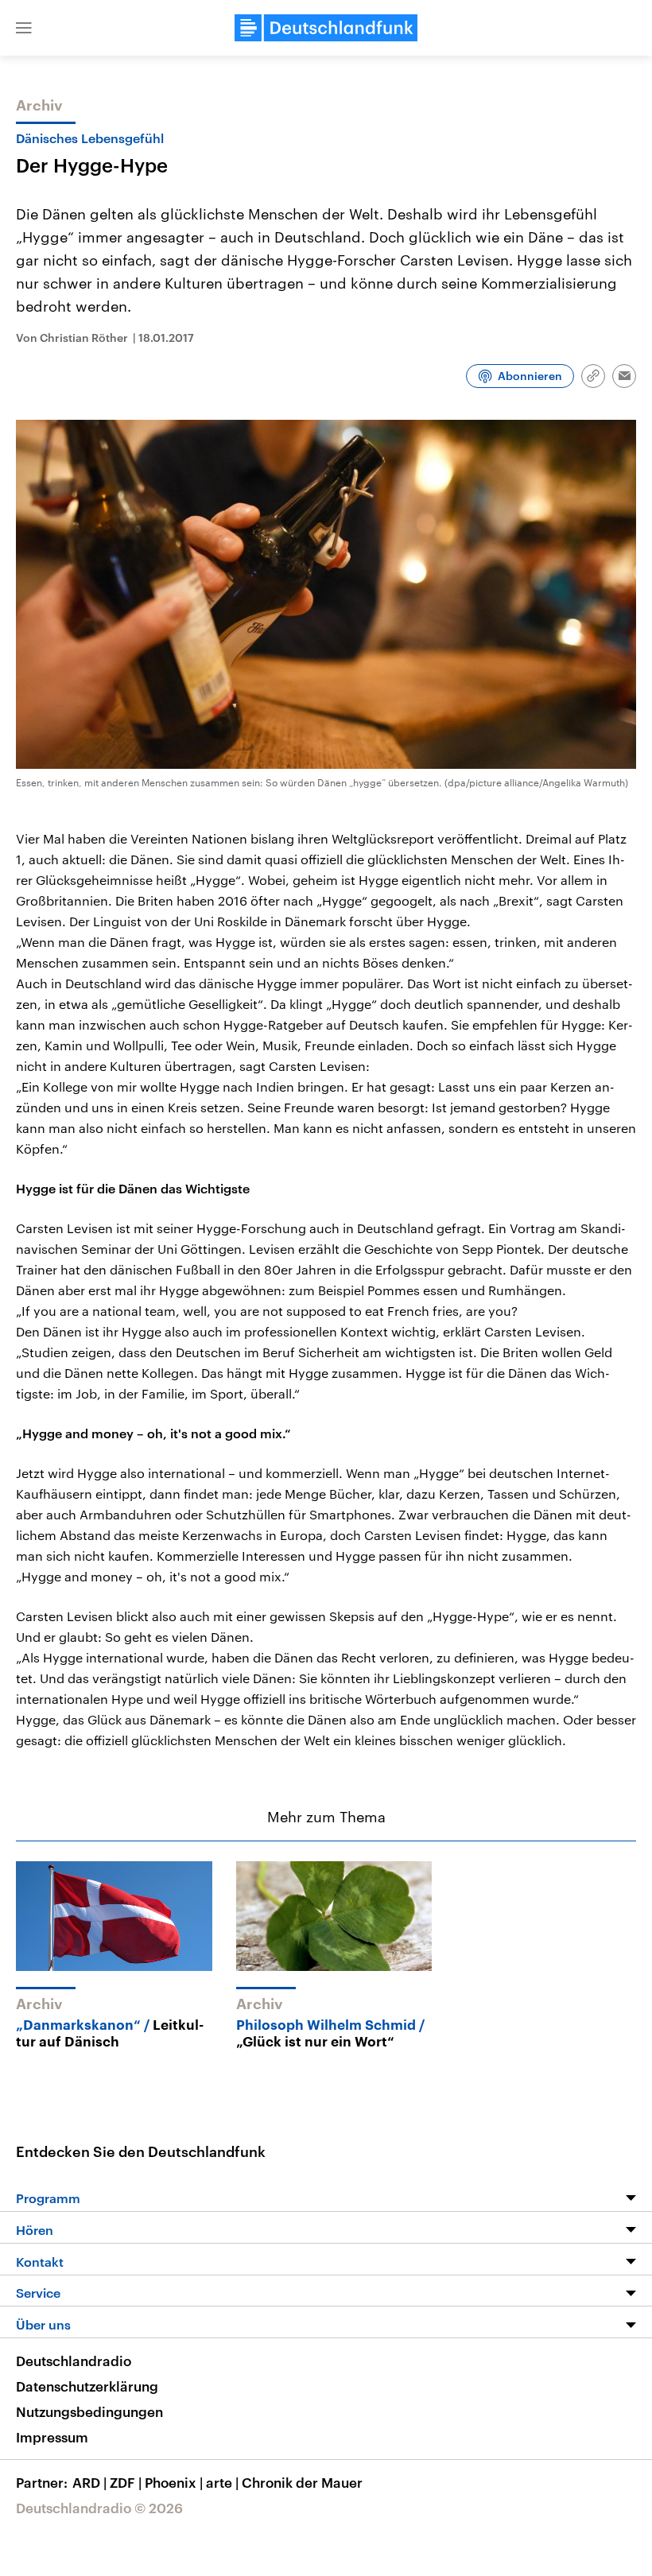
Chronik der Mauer (302, 2482)
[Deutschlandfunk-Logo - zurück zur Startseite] (326, 28)
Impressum (52, 2437)
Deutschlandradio (74, 2361)
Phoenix (174, 2482)
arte (222, 2482)
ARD (89, 2482)
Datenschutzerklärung (87, 2386)
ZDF (126, 2482)
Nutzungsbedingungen (89, 2411)
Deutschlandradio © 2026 (99, 2508)
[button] (24, 28)
